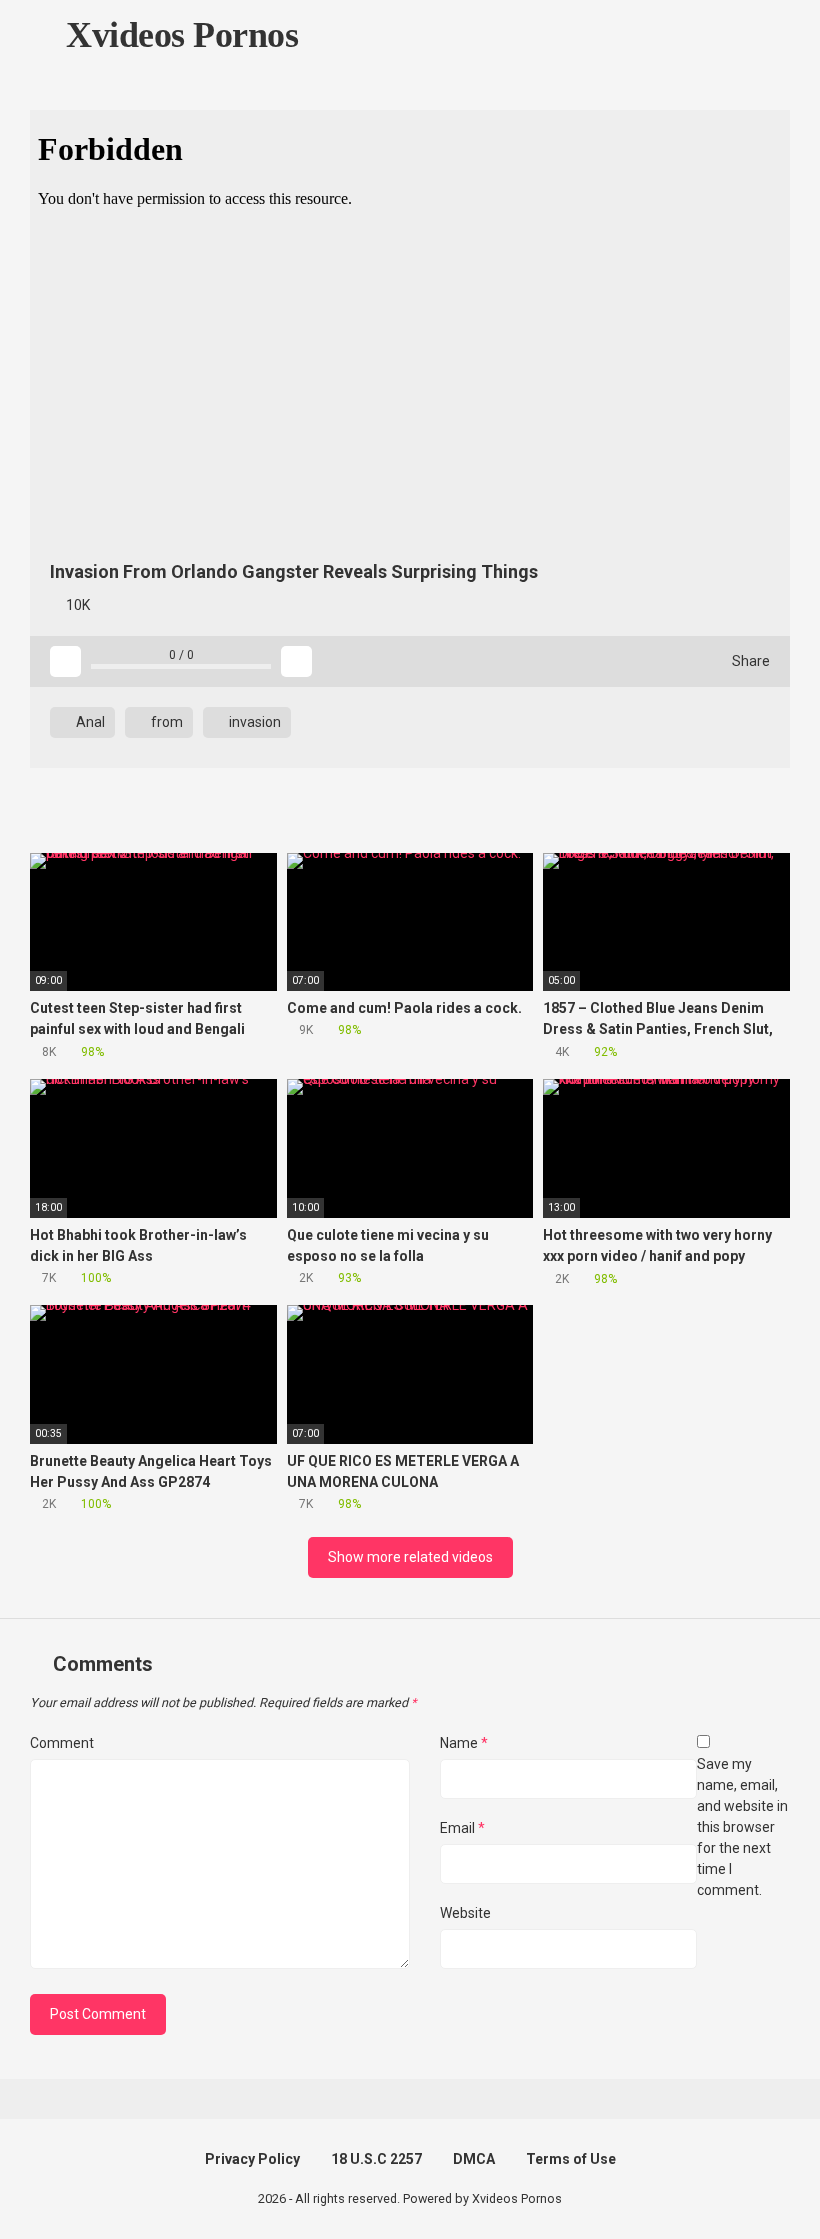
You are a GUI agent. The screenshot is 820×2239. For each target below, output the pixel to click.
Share (749, 661)
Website (465, 1913)
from (165, 722)
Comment (62, 1743)
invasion (253, 722)
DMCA (474, 2159)
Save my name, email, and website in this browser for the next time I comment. (742, 1827)
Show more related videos (410, 1557)
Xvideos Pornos (178, 35)
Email (462, 1828)
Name (464, 1743)
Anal (89, 722)
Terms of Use (571, 2159)
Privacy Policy (252, 2159)
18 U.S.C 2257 (376, 2159)
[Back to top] (754, 2178)
